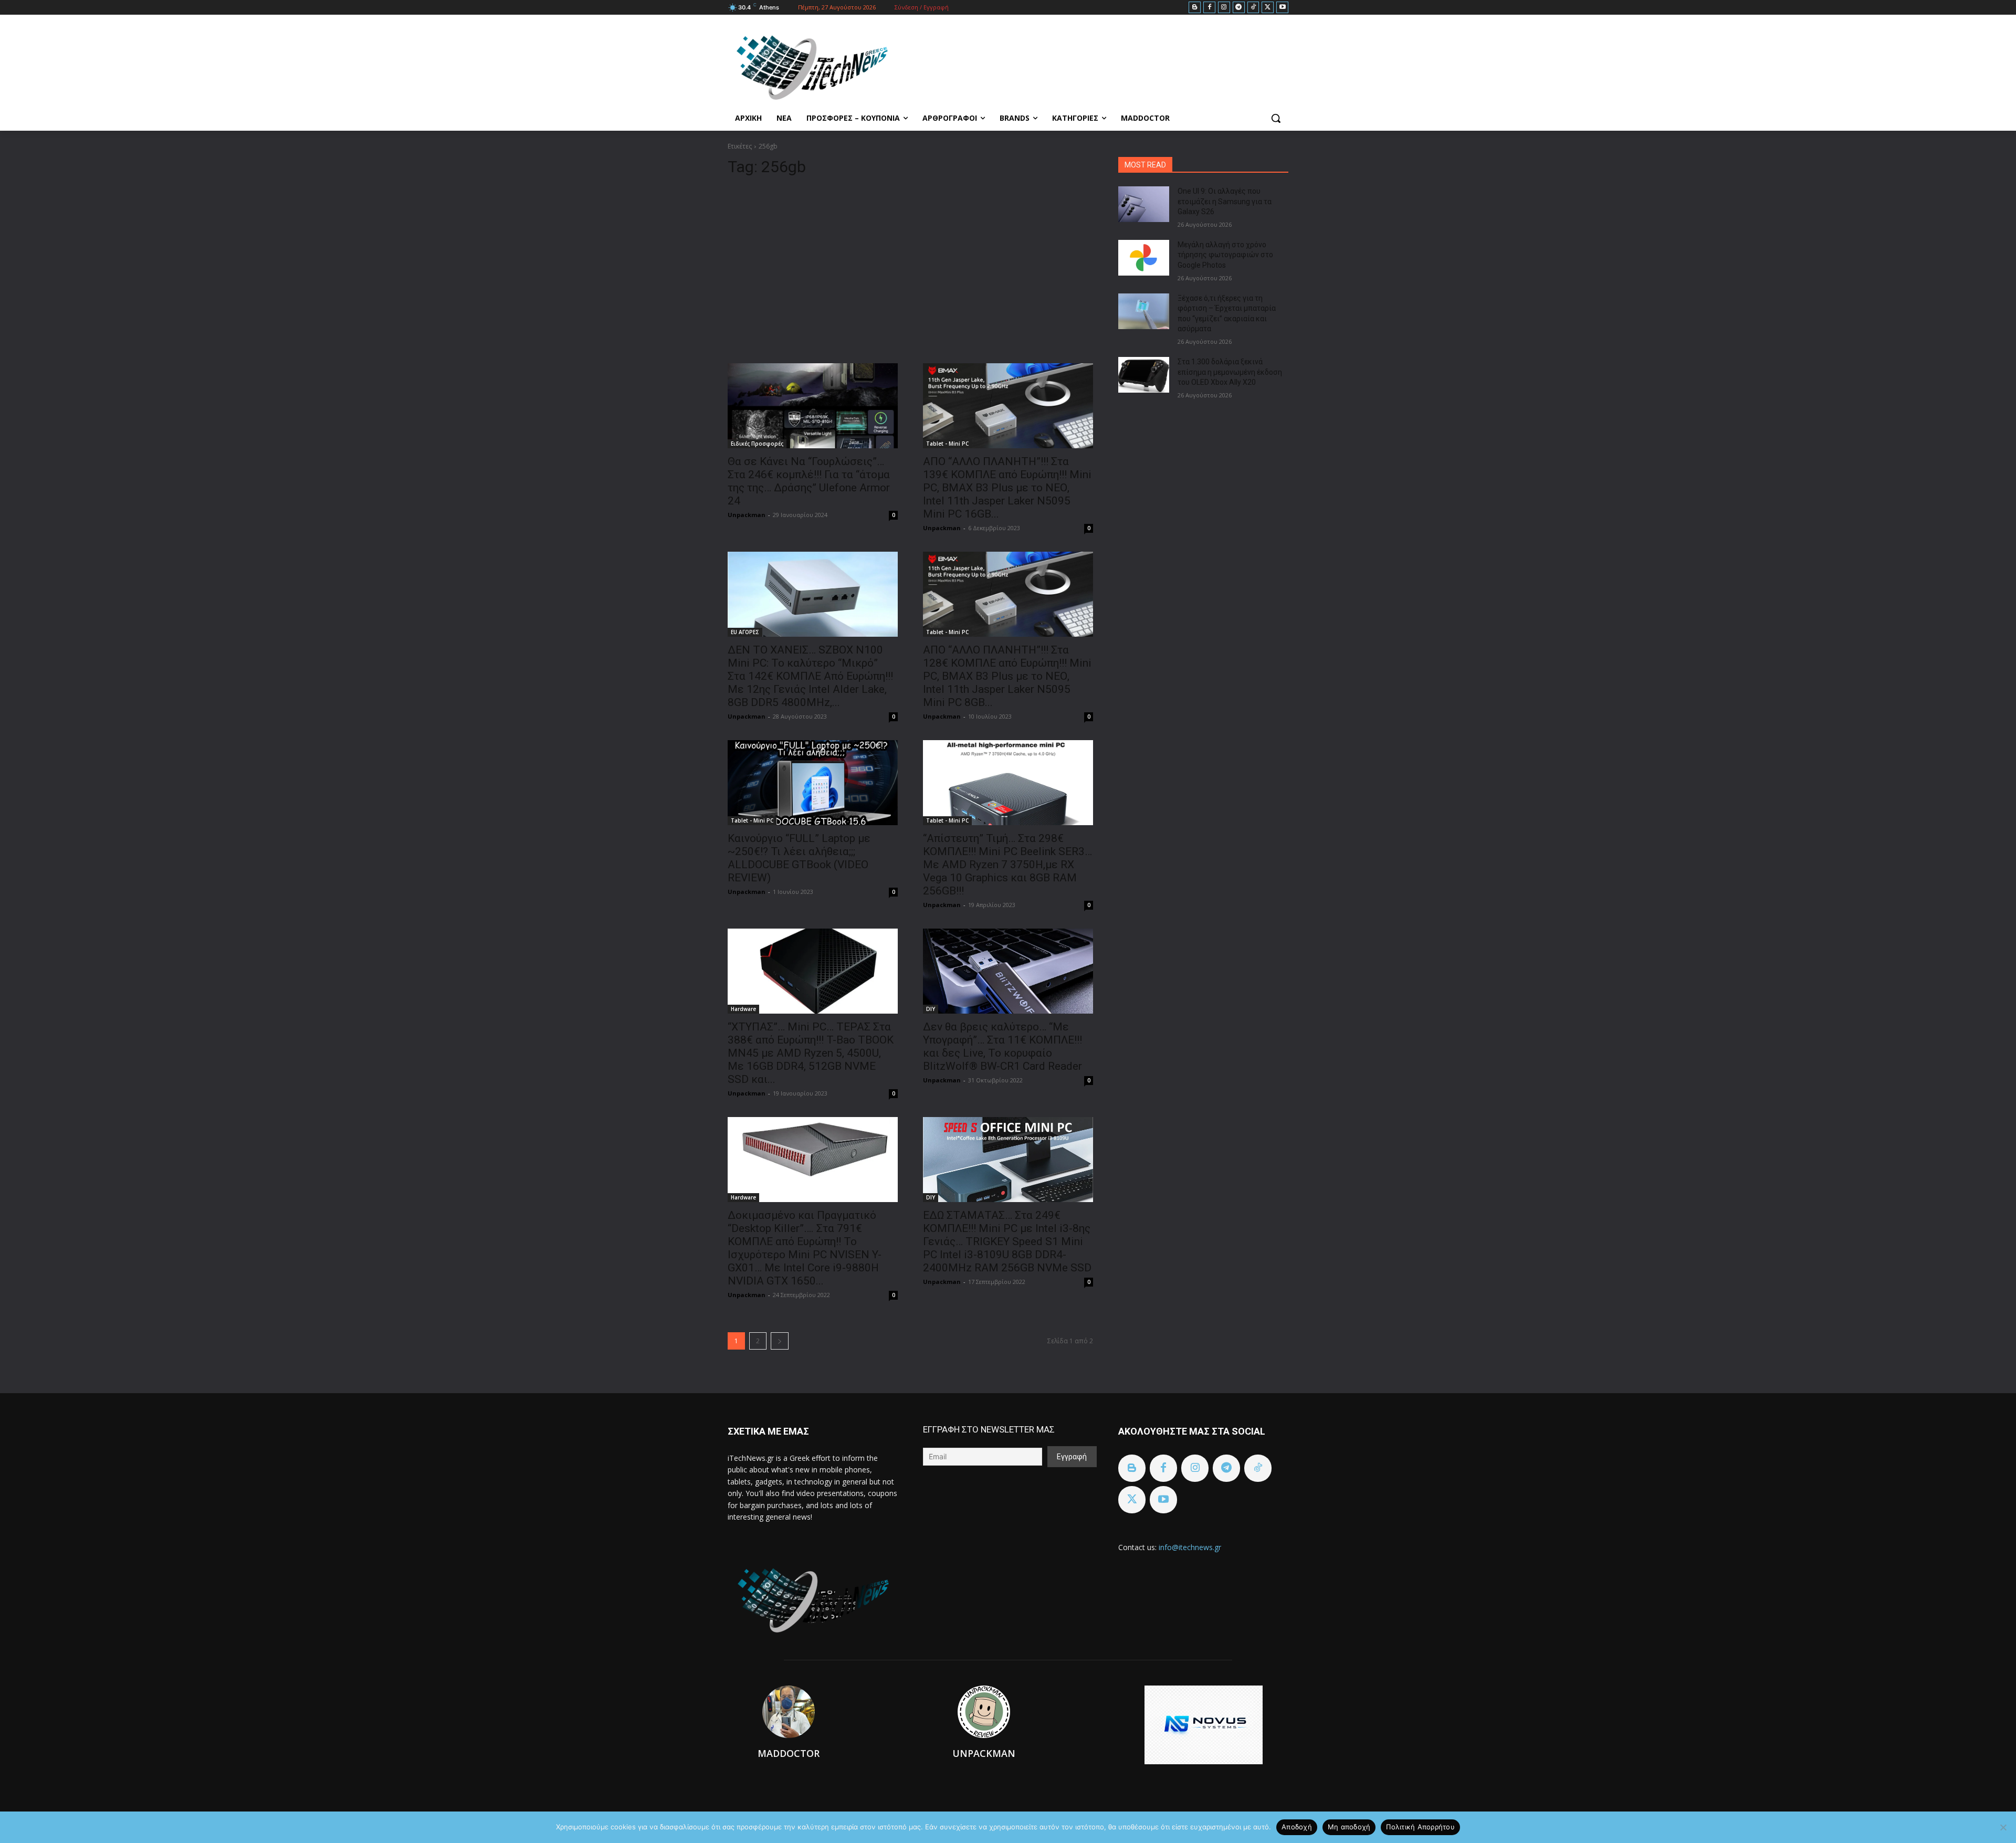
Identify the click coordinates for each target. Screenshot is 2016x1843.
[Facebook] (1209, 8)
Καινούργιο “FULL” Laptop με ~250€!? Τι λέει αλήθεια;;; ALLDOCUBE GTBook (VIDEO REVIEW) (799, 858)
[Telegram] (1239, 8)
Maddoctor (789, 1753)
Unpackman (747, 515)
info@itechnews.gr (1190, 1547)
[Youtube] (1282, 8)
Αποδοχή (1297, 1827)
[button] (1276, 118)
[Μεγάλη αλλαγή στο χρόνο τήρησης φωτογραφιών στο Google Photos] (1144, 258)
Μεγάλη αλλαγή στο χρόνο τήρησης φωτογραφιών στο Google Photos (1225, 255)
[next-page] (780, 1341)
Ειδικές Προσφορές (757, 444)
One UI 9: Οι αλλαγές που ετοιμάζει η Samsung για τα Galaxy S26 (1225, 201)
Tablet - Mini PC (947, 444)
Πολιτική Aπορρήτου (1420, 1827)
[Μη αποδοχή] (2003, 1827)
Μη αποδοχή (1349, 1827)
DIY (931, 1009)
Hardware (743, 1009)
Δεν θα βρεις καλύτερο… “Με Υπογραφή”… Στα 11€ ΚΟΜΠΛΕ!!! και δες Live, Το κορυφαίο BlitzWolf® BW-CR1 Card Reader (1002, 1046)
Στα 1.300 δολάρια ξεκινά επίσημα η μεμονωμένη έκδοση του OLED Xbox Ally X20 (1230, 372)
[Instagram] (1224, 8)
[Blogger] (1195, 8)
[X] (1268, 8)
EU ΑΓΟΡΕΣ (745, 632)
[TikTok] (1253, 8)
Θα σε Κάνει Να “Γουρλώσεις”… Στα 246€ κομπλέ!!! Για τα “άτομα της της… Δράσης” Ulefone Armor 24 (809, 481)
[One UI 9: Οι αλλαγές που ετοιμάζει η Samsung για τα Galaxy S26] (1144, 204)
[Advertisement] (910, 266)
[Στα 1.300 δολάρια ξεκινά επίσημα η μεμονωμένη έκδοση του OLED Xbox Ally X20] (1144, 375)
